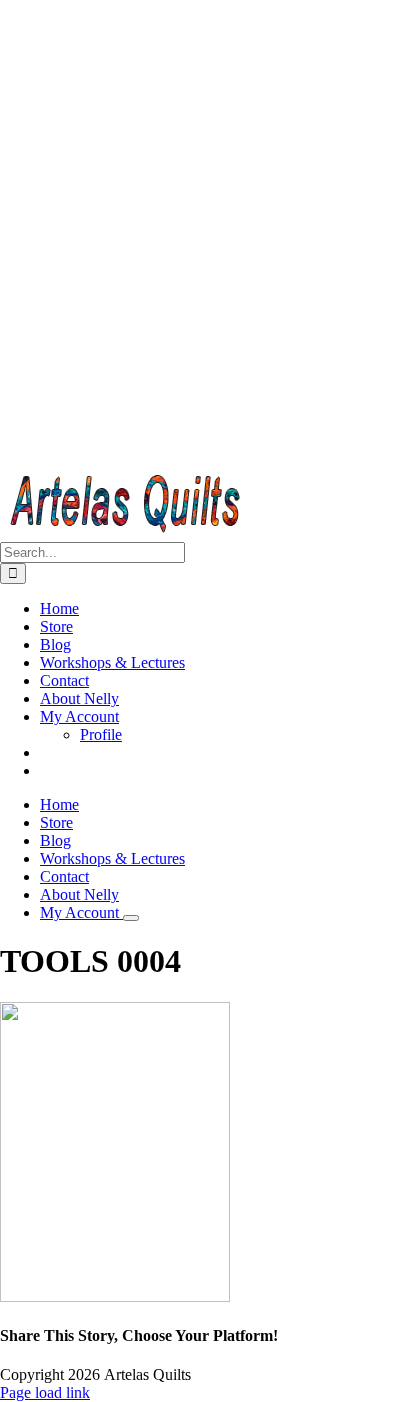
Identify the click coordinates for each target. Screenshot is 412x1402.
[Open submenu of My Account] (131, 918)
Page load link (45, 1392)
